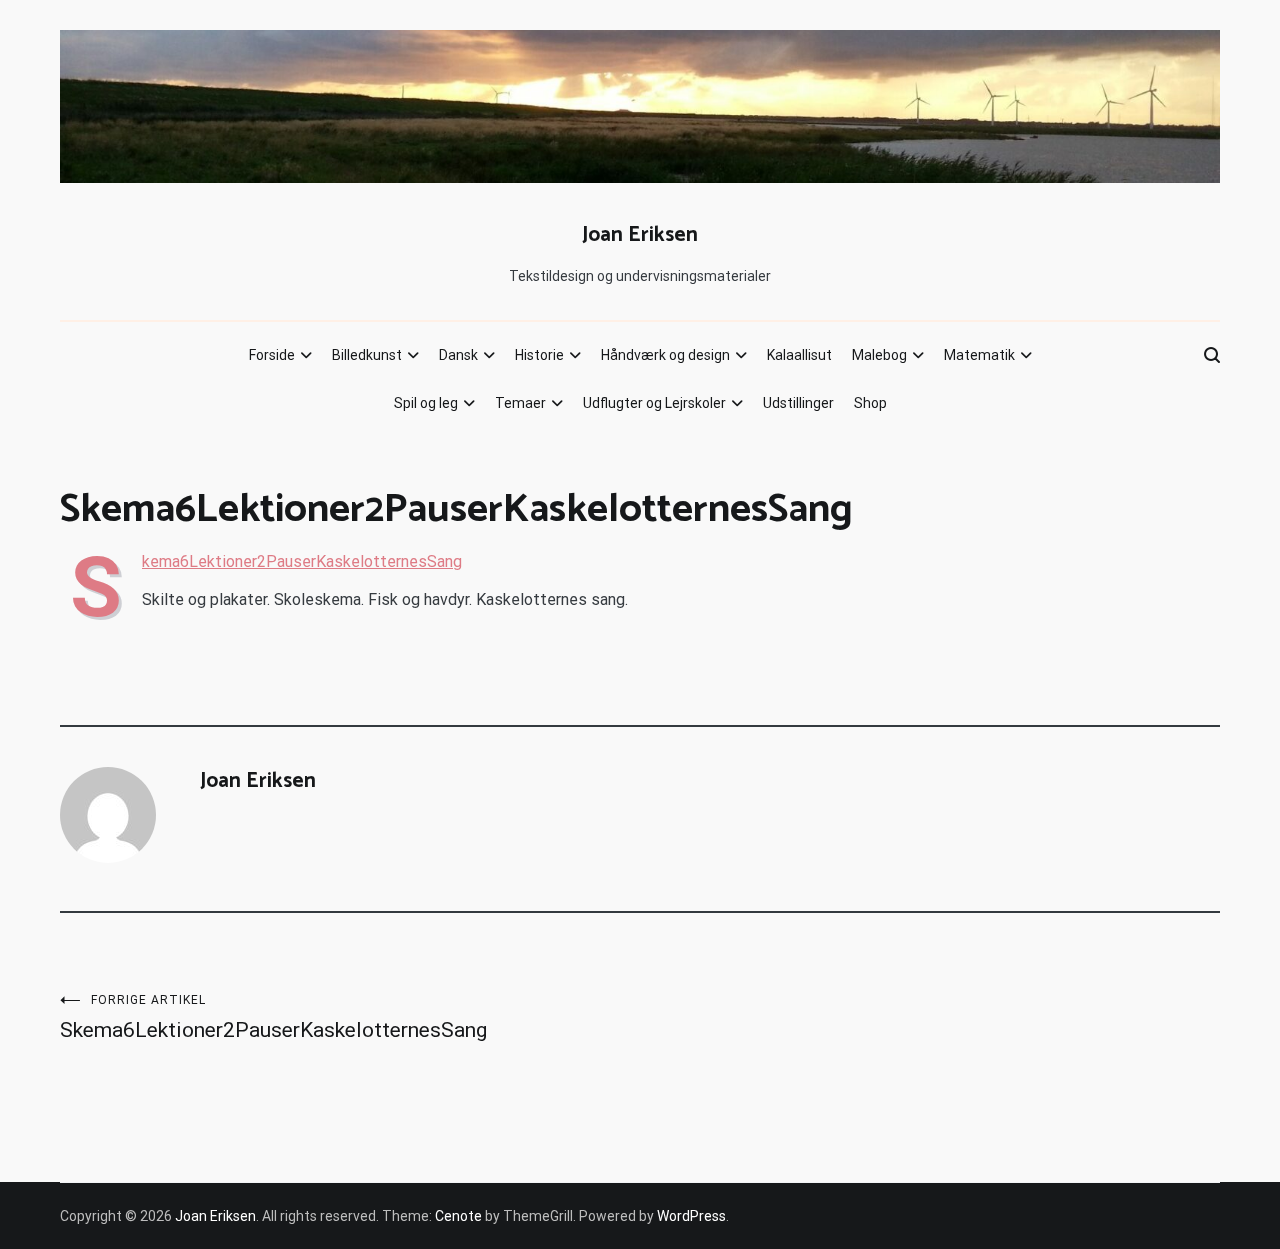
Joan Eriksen (640, 235)
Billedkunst (367, 355)
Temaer (520, 403)
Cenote (458, 1216)
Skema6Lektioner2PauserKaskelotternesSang (273, 1017)
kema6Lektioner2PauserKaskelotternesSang (302, 561)
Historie (539, 355)
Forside (272, 355)
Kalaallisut (799, 355)
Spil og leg (426, 403)
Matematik (979, 355)
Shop (870, 403)
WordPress (691, 1216)
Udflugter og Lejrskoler (654, 403)
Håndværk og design (665, 355)
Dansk (458, 355)
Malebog (879, 355)
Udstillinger (798, 403)
